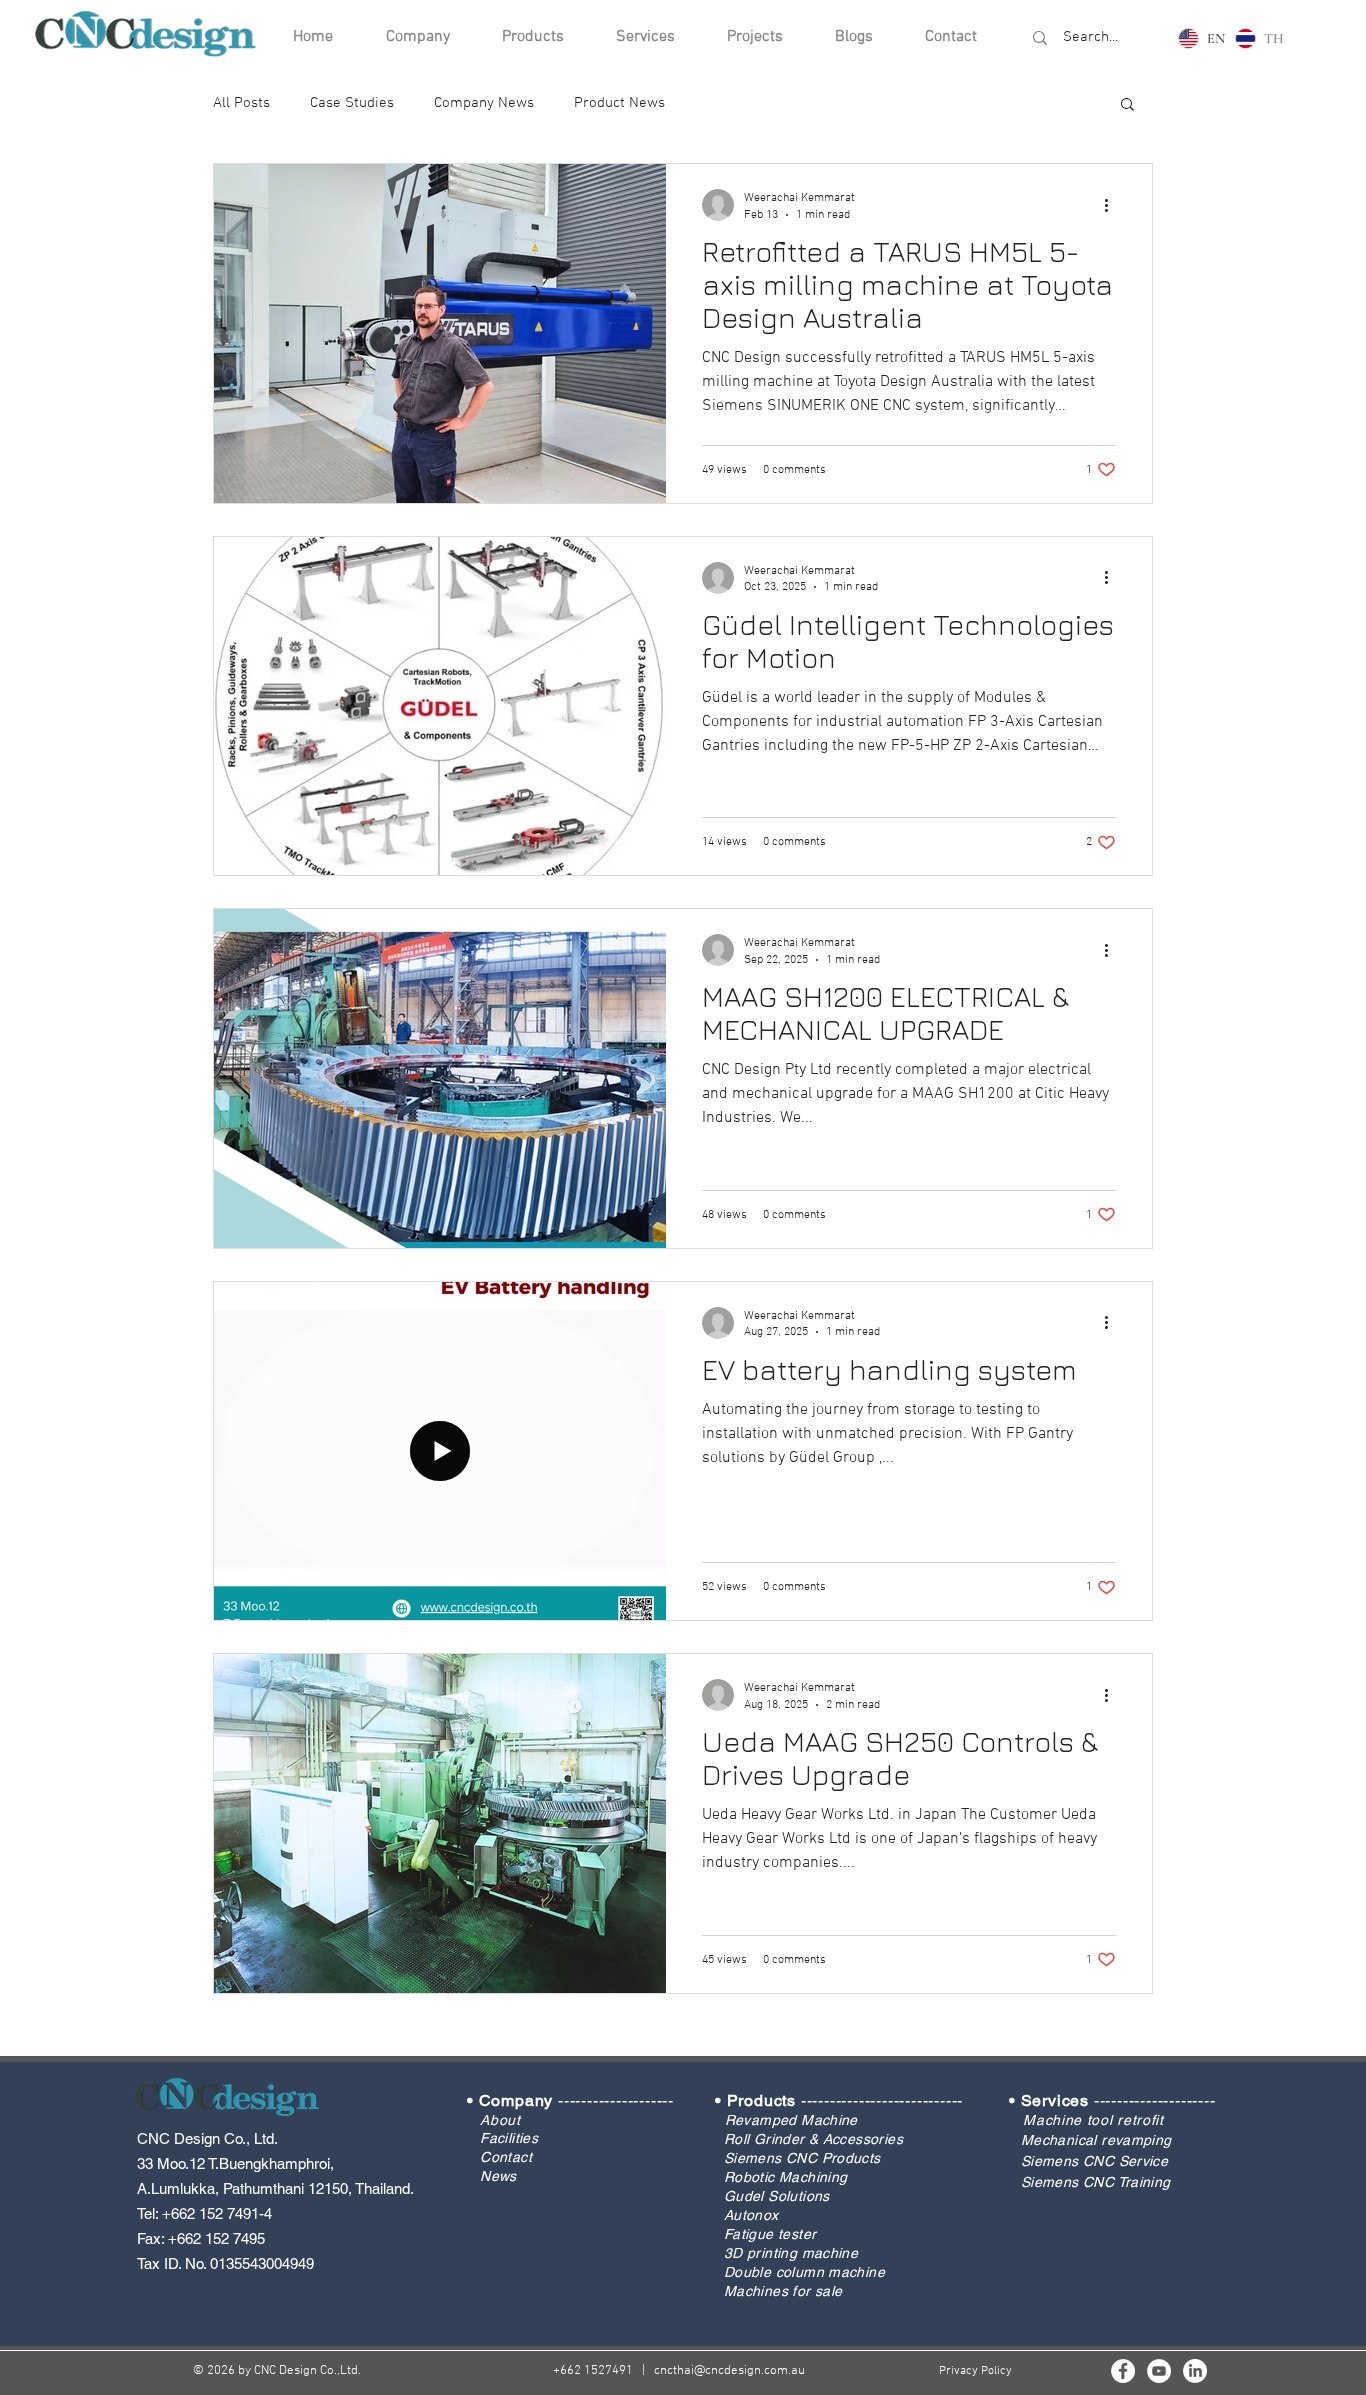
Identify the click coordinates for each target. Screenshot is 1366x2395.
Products (761, 2100)
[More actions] (1113, 205)
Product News (619, 103)
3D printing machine (791, 2253)
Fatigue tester (770, 2234)
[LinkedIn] (1195, 2371)
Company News (484, 103)
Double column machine (804, 2272)
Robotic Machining (786, 2177)
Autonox (751, 2215)
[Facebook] (1123, 2371)
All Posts (241, 103)
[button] (1127, 105)
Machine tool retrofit (1093, 2120)
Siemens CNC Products (802, 2158)
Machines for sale (783, 2291)
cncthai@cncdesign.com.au (729, 2371)
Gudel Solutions (777, 2196)
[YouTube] (1159, 2371)
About (500, 2120)
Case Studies (352, 103)
